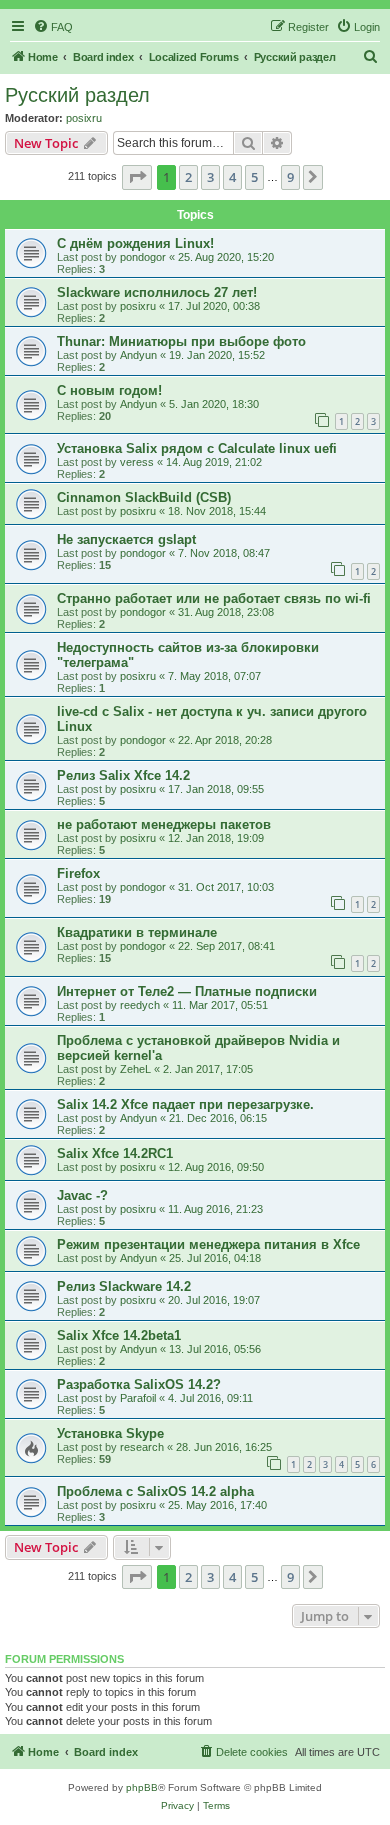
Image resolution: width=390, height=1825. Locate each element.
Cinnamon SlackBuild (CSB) (144, 497)
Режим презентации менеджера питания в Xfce (208, 1244)
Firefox (78, 873)
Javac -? (82, 1195)
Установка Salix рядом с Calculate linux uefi (197, 448)
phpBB (142, 1787)
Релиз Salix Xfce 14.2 (123, 775)
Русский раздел (77, 95)
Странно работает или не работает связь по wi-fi (214, 598)
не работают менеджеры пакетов (164, 824)
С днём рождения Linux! (135, 243)
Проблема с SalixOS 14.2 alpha (155, 1491)
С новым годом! (109, 390)
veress (137, 462)
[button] (137, 177)
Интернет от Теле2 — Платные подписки (187, 991)
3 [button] (210, 177)
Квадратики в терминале (137, 932)
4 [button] (232, 177)
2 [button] (188, 177)
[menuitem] (53, 27)
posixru (84, 118)
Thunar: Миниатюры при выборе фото (181, 341)
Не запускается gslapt (126, 539)
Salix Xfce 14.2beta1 (119, 1335)
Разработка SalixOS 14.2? (139, 1384)
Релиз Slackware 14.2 (124, 1286)
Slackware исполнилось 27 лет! (157, 292)
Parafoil (138, 1398)
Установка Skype (110, 1433)
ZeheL (135, 1069)
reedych (140, 1005)
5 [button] (254, 177)
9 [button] (290, 177)
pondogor (143, 257)
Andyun (138, 355)
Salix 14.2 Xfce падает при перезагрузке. (185, 1104)
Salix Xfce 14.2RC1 (115, 1153)
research (142, 1447)
